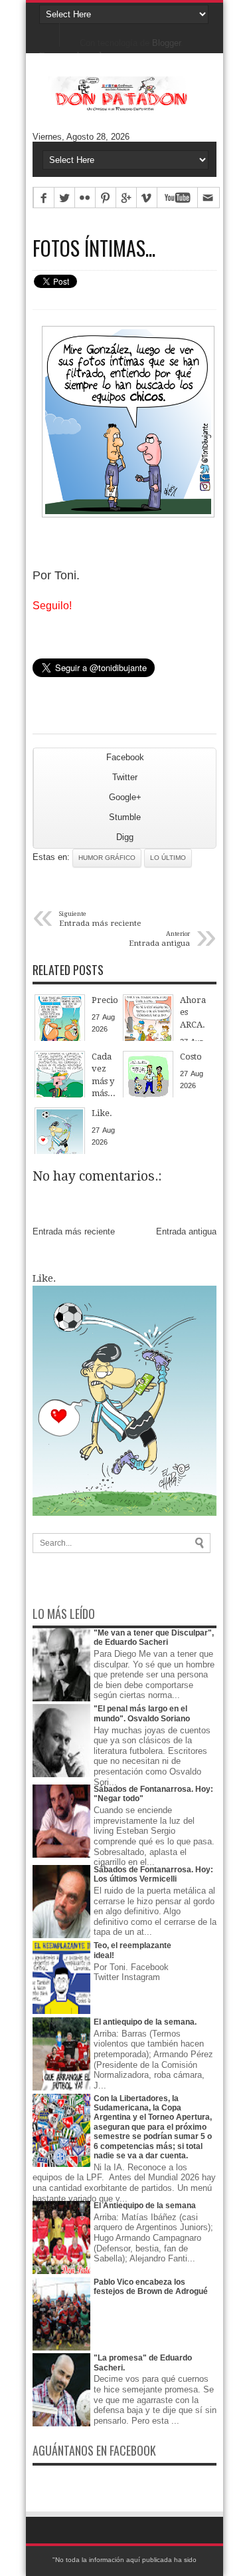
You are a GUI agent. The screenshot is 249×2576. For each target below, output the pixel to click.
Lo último (168, 858)
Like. (44, 1278)
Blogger (166, 43)
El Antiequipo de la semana (145, 2206)
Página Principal (49, 33)
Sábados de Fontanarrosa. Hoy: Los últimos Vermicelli (153, 1874)
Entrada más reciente (74, 1231)
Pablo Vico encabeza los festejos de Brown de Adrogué (151, 2287)
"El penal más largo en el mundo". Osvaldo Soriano (142, 1713)
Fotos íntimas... (94, 248)
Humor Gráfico (107, 858)
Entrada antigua (186, 1231)
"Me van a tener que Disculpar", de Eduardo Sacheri (154, 1638)
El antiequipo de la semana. (145, 2022)
